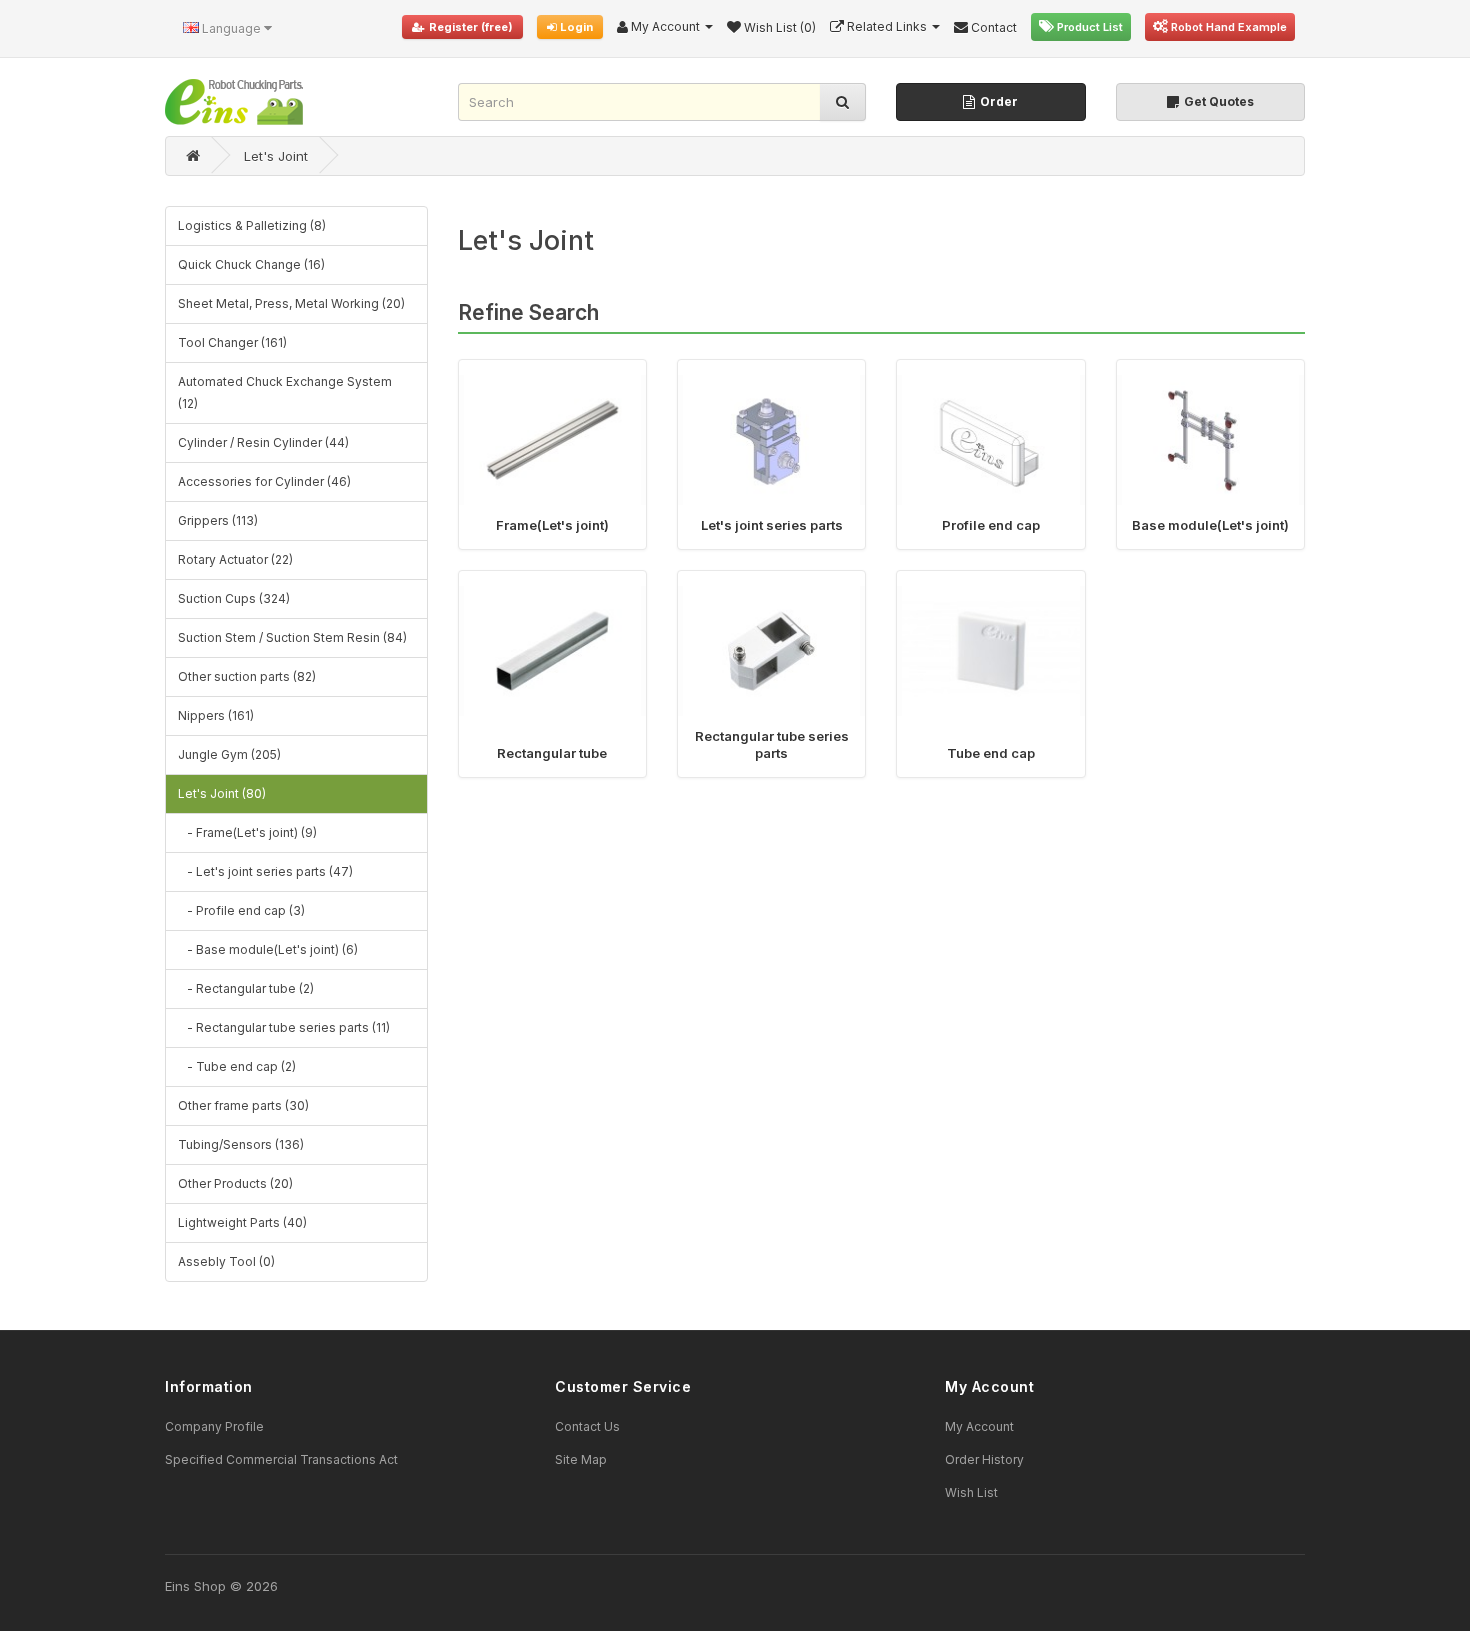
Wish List (971, 1492)
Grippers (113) (218, 520)
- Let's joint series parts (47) (265, 871)
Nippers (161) (216, 715)
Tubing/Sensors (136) (241, 1144)
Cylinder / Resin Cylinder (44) (263, 442)
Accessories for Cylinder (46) (264, 481)
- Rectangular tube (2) (246, 988)
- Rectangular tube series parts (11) (284, 1027)
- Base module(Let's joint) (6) (268, 949)
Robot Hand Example (1227, 27)
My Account (979, 1426)
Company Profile (214, 1426)
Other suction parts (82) (247, 676)
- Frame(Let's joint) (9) (247, 832)
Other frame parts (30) (243, 1105)
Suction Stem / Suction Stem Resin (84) (292, 637)
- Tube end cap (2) (237, 1066)
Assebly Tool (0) (226, 1261)
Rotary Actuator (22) (235, 559)
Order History (984, 1459)
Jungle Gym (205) (229, 754)
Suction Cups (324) (234, 598)
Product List (1088, 27)
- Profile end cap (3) (241, 910)
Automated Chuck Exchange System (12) (285, 392)
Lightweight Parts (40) (242, 1222)
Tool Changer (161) (232, 342)
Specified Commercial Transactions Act (281, 1459)
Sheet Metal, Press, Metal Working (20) (291, 303)
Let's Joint (276, 156)
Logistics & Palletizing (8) (252, 225)
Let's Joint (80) (222, 793)
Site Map (581, 1459)
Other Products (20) (235, 1183)
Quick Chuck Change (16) (251, 264)
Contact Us (587, 1426)
